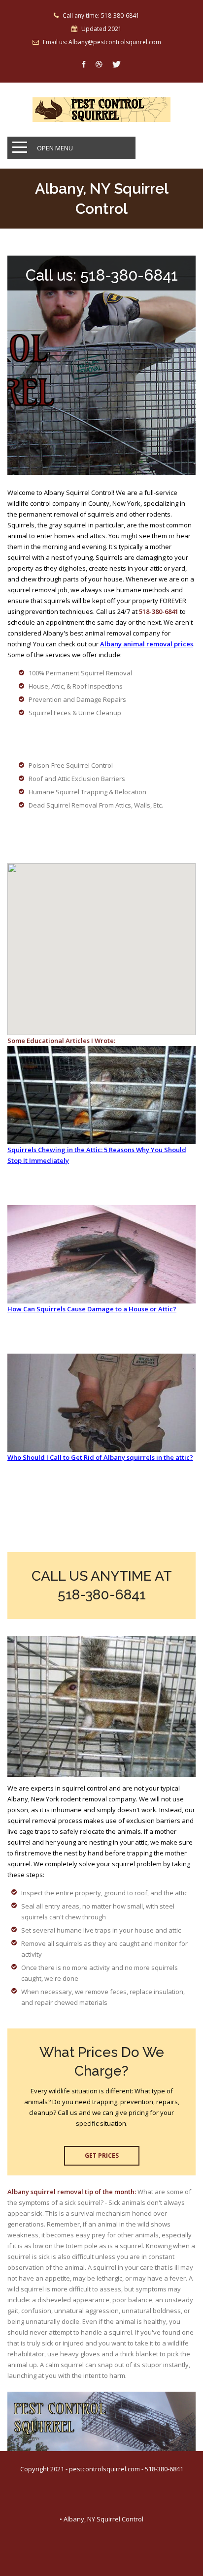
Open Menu (55, 148)
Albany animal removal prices (147, 644)
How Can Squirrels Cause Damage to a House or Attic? (92, 1309)
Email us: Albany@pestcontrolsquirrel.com (102, 42)
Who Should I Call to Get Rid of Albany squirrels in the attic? (100, 1457)
